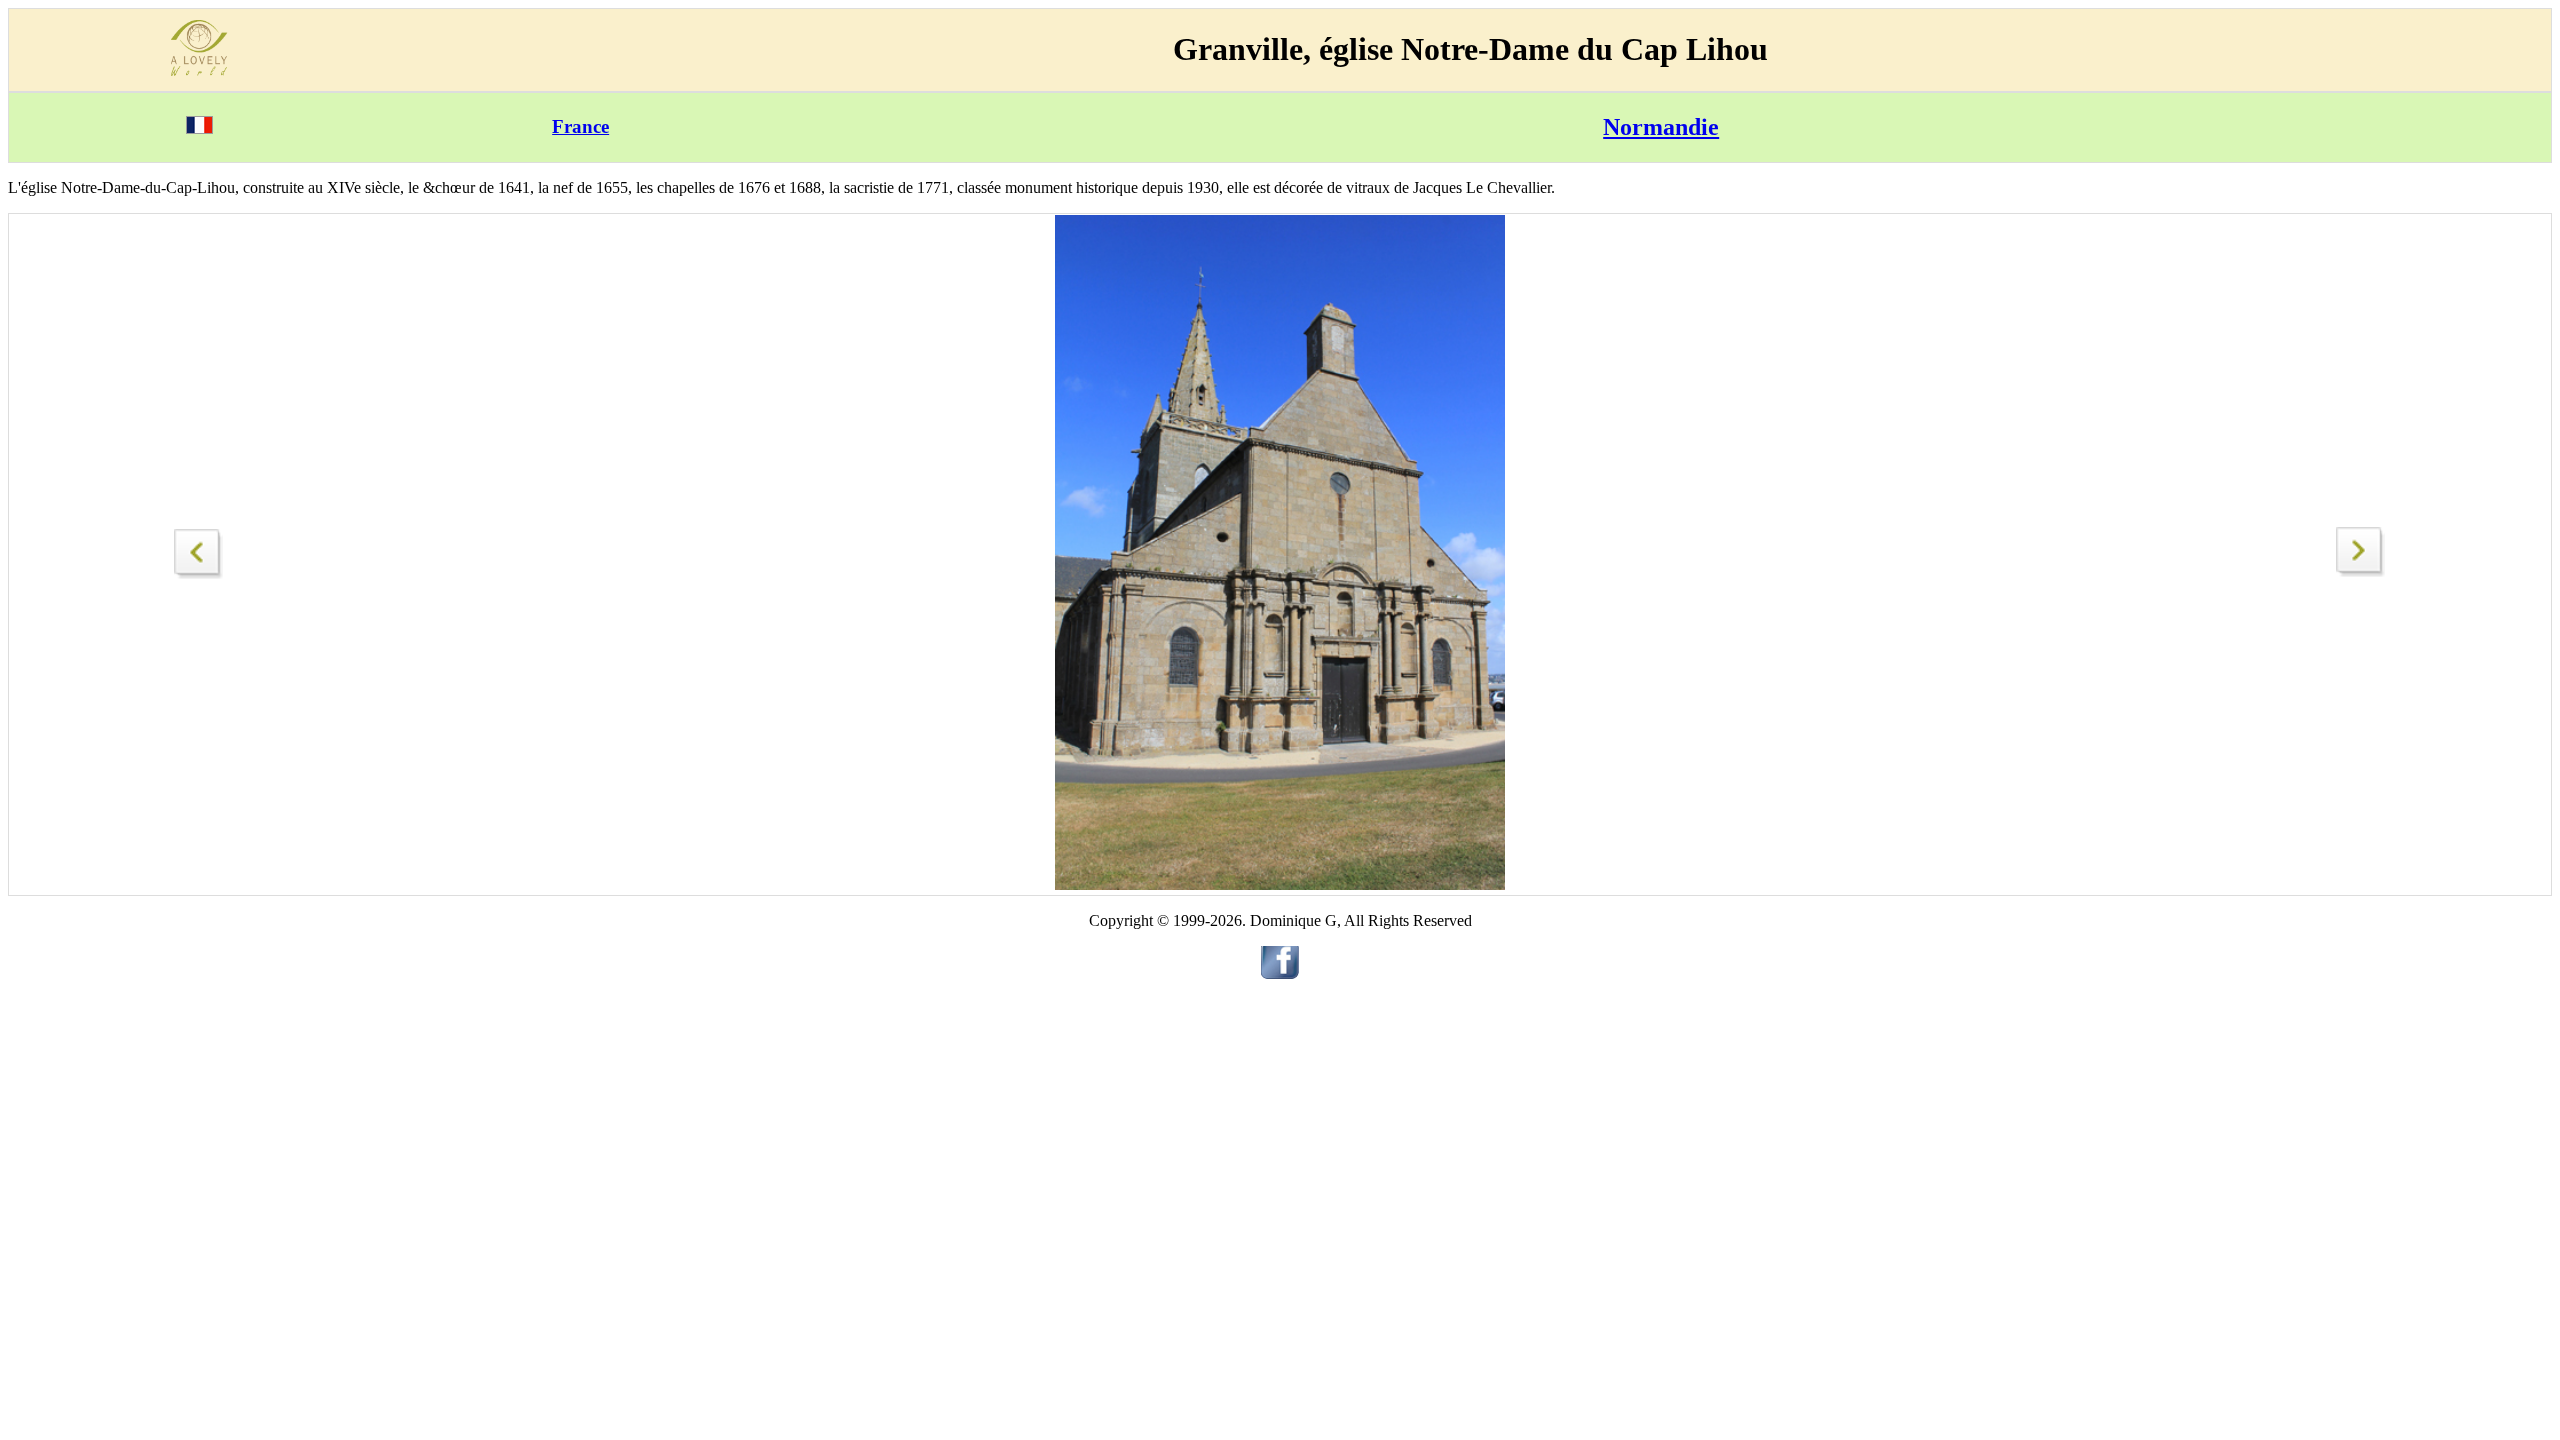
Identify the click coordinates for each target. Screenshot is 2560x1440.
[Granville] (2361, 571)
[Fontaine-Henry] (199, 548)
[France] (199, 128)
